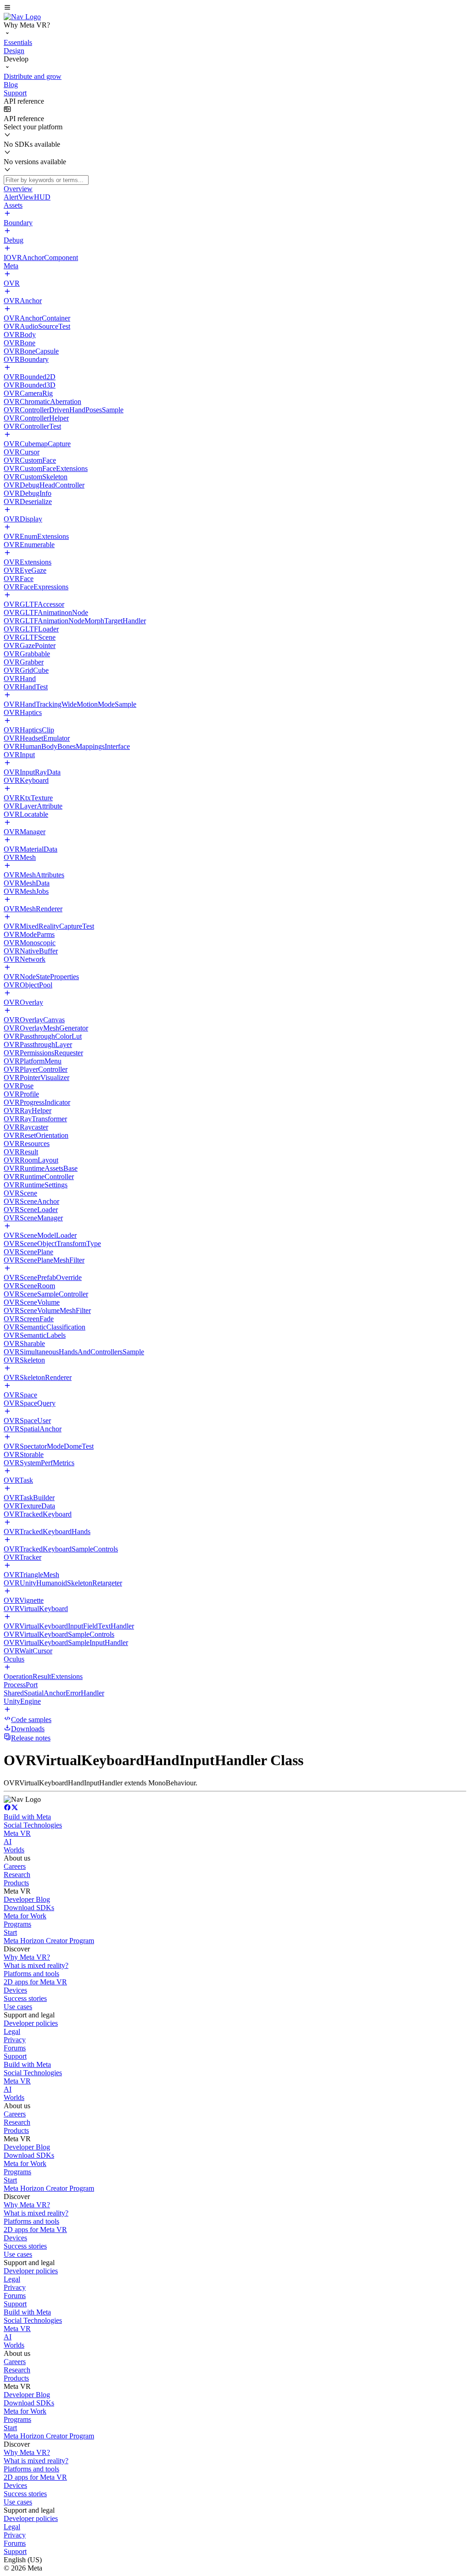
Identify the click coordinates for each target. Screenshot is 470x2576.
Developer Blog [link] (27, 1899)
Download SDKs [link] (29, 1908)
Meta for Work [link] (25, 1916)
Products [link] (16, 1883)
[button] (235, 8)
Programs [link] (17, 1924)
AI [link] (8, 1842)
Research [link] (17, 1875)
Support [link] (15, 2056)
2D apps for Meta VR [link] (35, 1982)
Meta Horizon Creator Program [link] (49, 1941)
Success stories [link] (25, 1998)
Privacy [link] (15, 2040)
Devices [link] (15, 1990)
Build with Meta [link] (27, 1817)
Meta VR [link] (17, 1833)
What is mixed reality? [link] (36, 1965)
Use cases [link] (18, 2007)
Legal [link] (12, 2031)
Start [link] (10, 1932)
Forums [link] (15, 2048)
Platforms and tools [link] (31, 1974)
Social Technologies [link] (33, 1825)
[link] (22, 17)
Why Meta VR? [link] (27, 1957)
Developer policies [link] (31, 2023)
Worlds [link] (14, 1850)
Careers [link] (15, 1866)
